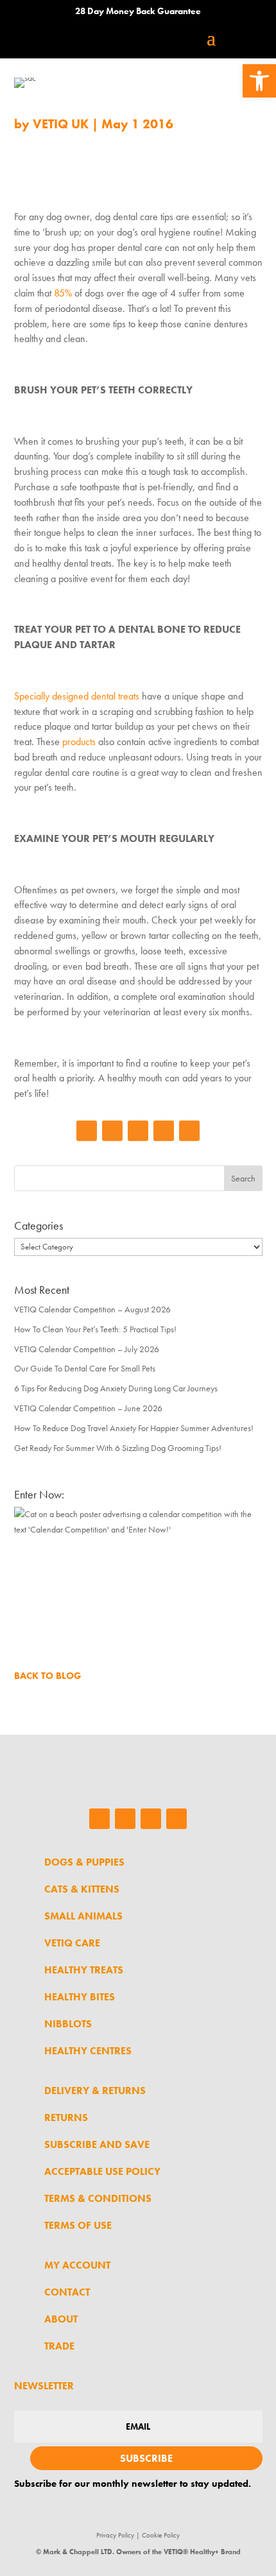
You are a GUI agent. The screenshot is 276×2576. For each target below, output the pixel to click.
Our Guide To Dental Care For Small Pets (85, 1368)
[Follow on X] (164, 1131)
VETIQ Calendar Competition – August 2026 (92, 1309)
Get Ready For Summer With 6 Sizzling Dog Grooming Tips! (118, 1448)
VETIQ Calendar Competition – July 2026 (87, 1349)
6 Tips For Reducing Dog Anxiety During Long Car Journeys (116, 1388)
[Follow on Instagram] (112, 1131)
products (79, 742)
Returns (66, 2117)
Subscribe (146, 2458)
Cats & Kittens (82, 1889)
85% (63, 293)
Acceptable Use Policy (102, 2171)
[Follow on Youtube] (189, 1131)
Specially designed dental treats (77, 696)
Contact (67, 2292)
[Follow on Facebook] (87, 1131)
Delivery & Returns (95, 2091)
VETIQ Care (72, 1943)
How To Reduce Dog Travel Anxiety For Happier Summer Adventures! (134, 1428)
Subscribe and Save (97, 2144)
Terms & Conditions (98, 2198)
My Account (77, 2265)
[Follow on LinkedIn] (138, 1131)
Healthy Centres (88, 2051)
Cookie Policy (161, 2535)
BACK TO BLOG (48, 1676)
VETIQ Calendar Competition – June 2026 (88, 1408)
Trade (59, 2346)
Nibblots (68, 2024)
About (61, 2319)
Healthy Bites (80, 1997)
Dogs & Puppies (84, 1862)
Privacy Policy (115, 2535)
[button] (259, 81)
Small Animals (83, 1916)
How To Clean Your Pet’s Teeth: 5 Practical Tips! (95, 1329)
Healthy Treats (84, 1970)
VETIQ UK (61, 124)
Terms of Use (78, 2225)
